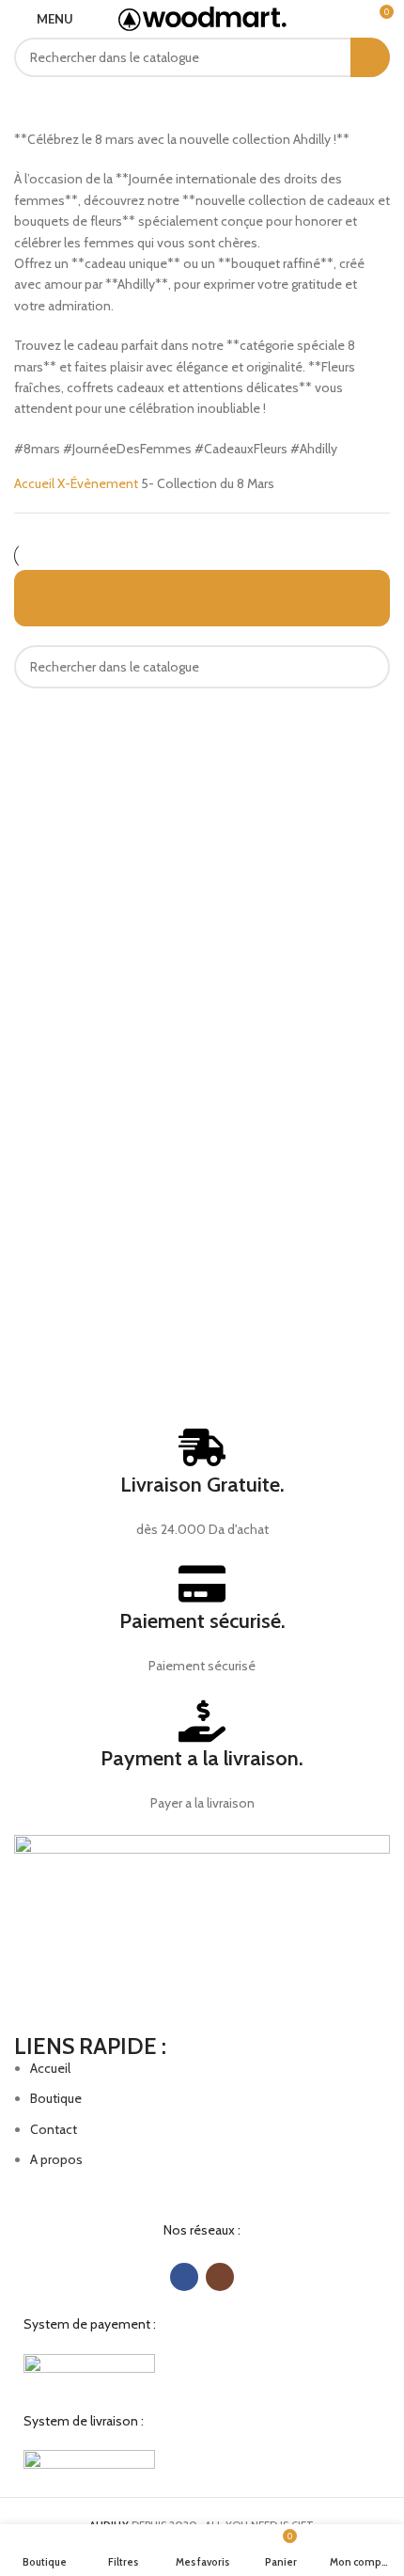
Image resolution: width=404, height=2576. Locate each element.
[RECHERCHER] (370, 57)
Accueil (36, 483)
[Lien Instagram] (220, 2277)
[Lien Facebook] (184, 2277)
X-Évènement (99, 483)
